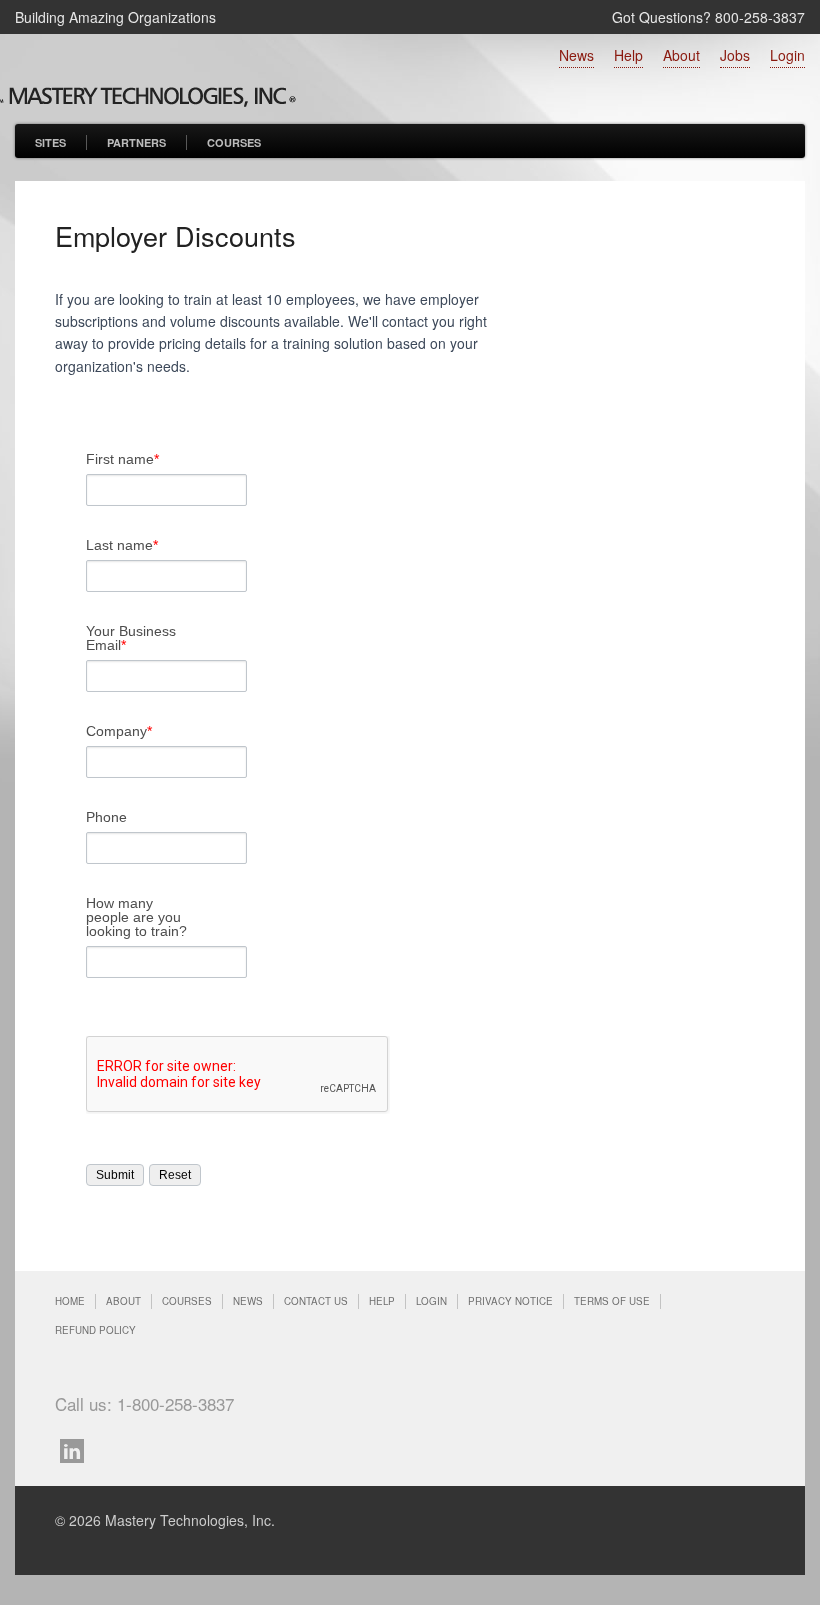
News (576, 55)
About (681, 55)
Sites (50, 142)
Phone (106, 817)
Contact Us (316, 1301)
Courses (234, 142)
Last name (122, 545)
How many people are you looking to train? (136, 917)
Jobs (735, 55)
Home (70, 1301)
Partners (136, 142)
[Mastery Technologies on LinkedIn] (77, 1448)
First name (122, 459)
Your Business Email (131, 638)
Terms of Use (612, 1301)
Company (119, 731)
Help (628, 55)
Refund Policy (95, 1330)
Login (787, 55)
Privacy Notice (510, 1301)
